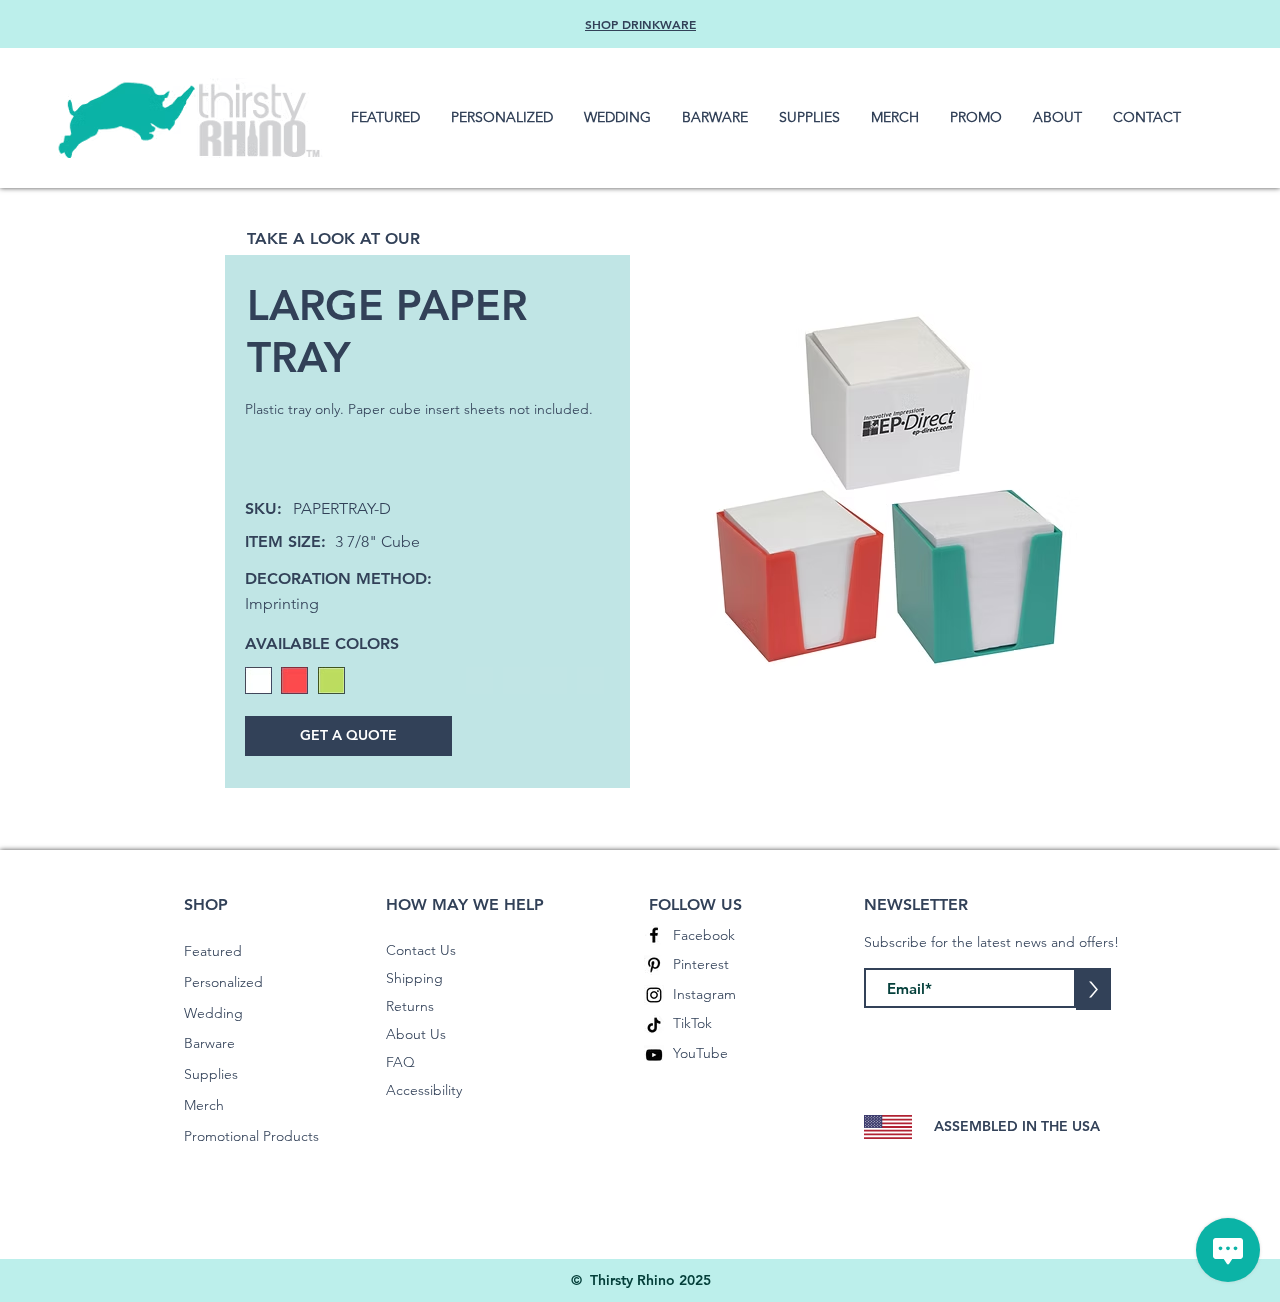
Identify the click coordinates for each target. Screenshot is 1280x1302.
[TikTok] (654, 1025)
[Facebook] (654, 935)
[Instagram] (654, 995)
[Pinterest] (654, 965)
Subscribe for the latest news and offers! (991, 942)
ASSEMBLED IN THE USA (1017, 1126)
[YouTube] (654, 1055)
